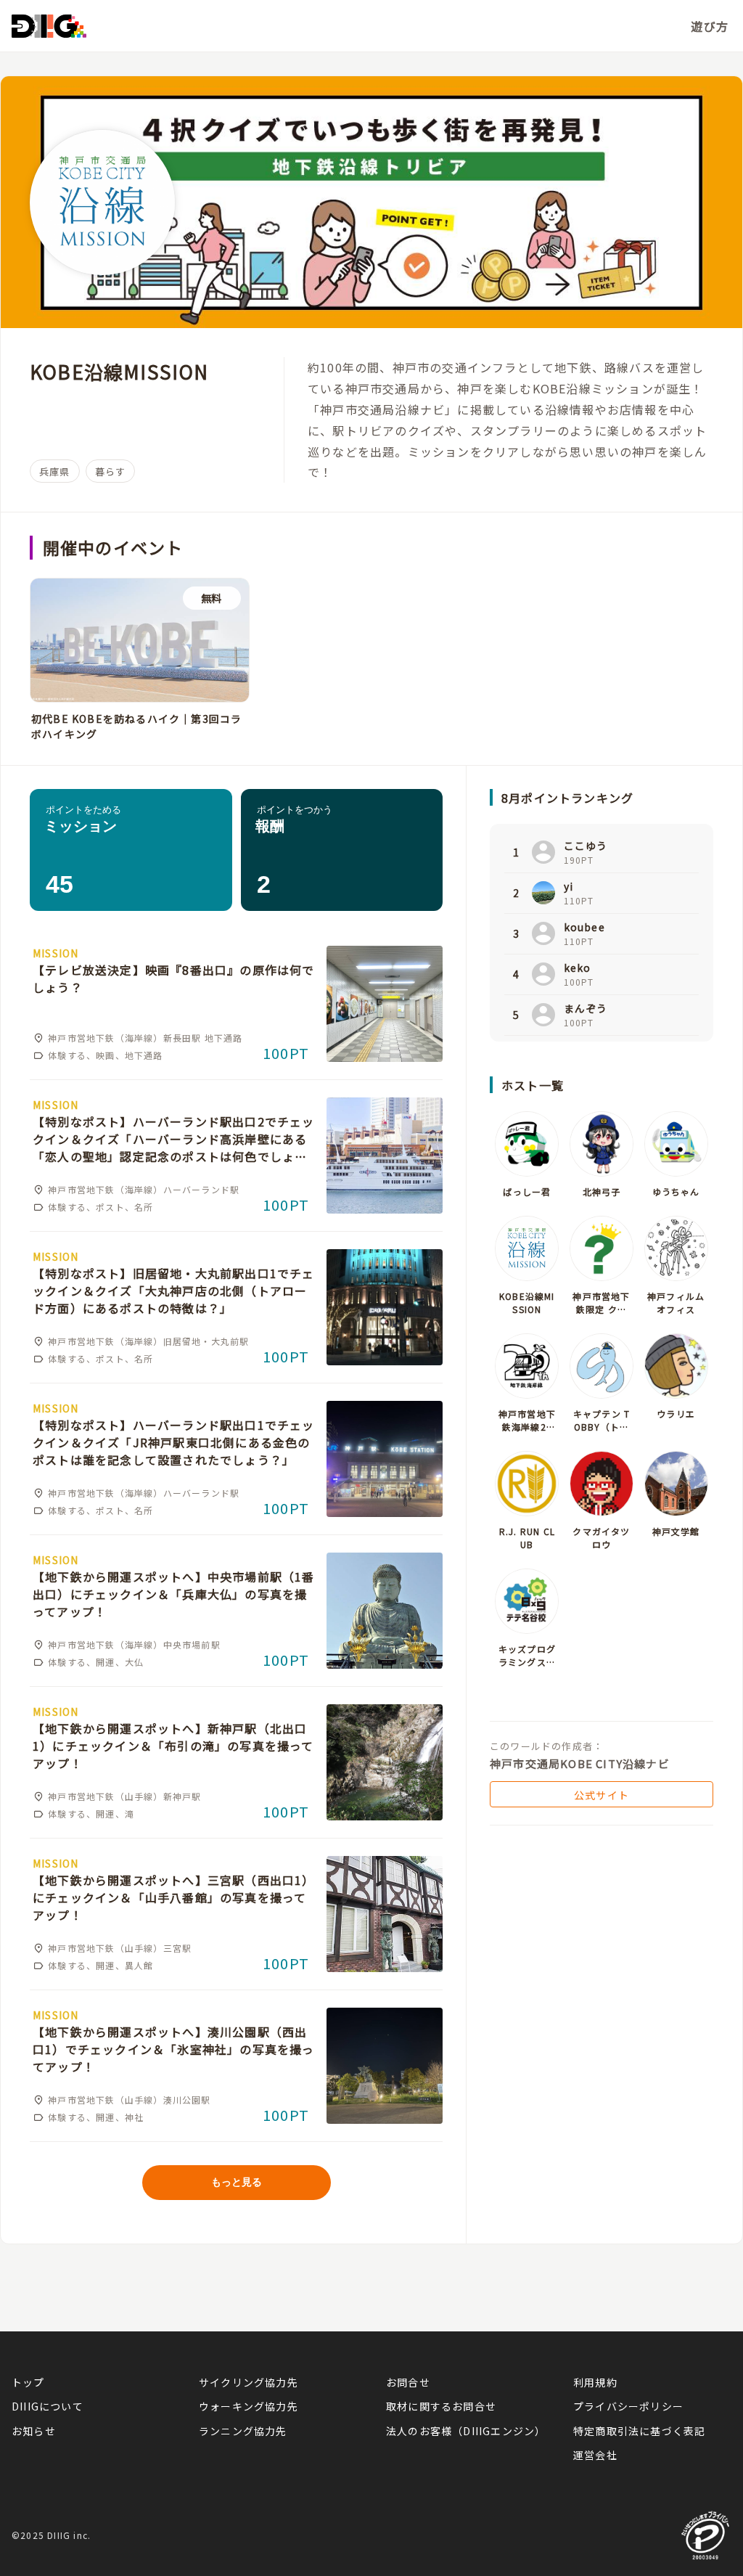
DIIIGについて (48, 2406)
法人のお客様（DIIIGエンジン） (465, 2431)
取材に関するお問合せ (441, 2406)
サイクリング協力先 (249, 2382)
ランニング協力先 (243, 2431)
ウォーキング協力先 (249, 2406)
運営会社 (595, 2455)
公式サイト (602, 1795)
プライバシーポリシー (628, 2406)
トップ (28, 2382)
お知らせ (34, 2431)
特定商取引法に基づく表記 (639, 2431)
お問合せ (408, 2382)
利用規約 (595, 2382)
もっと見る (237, 2182)
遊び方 (710, 26)
